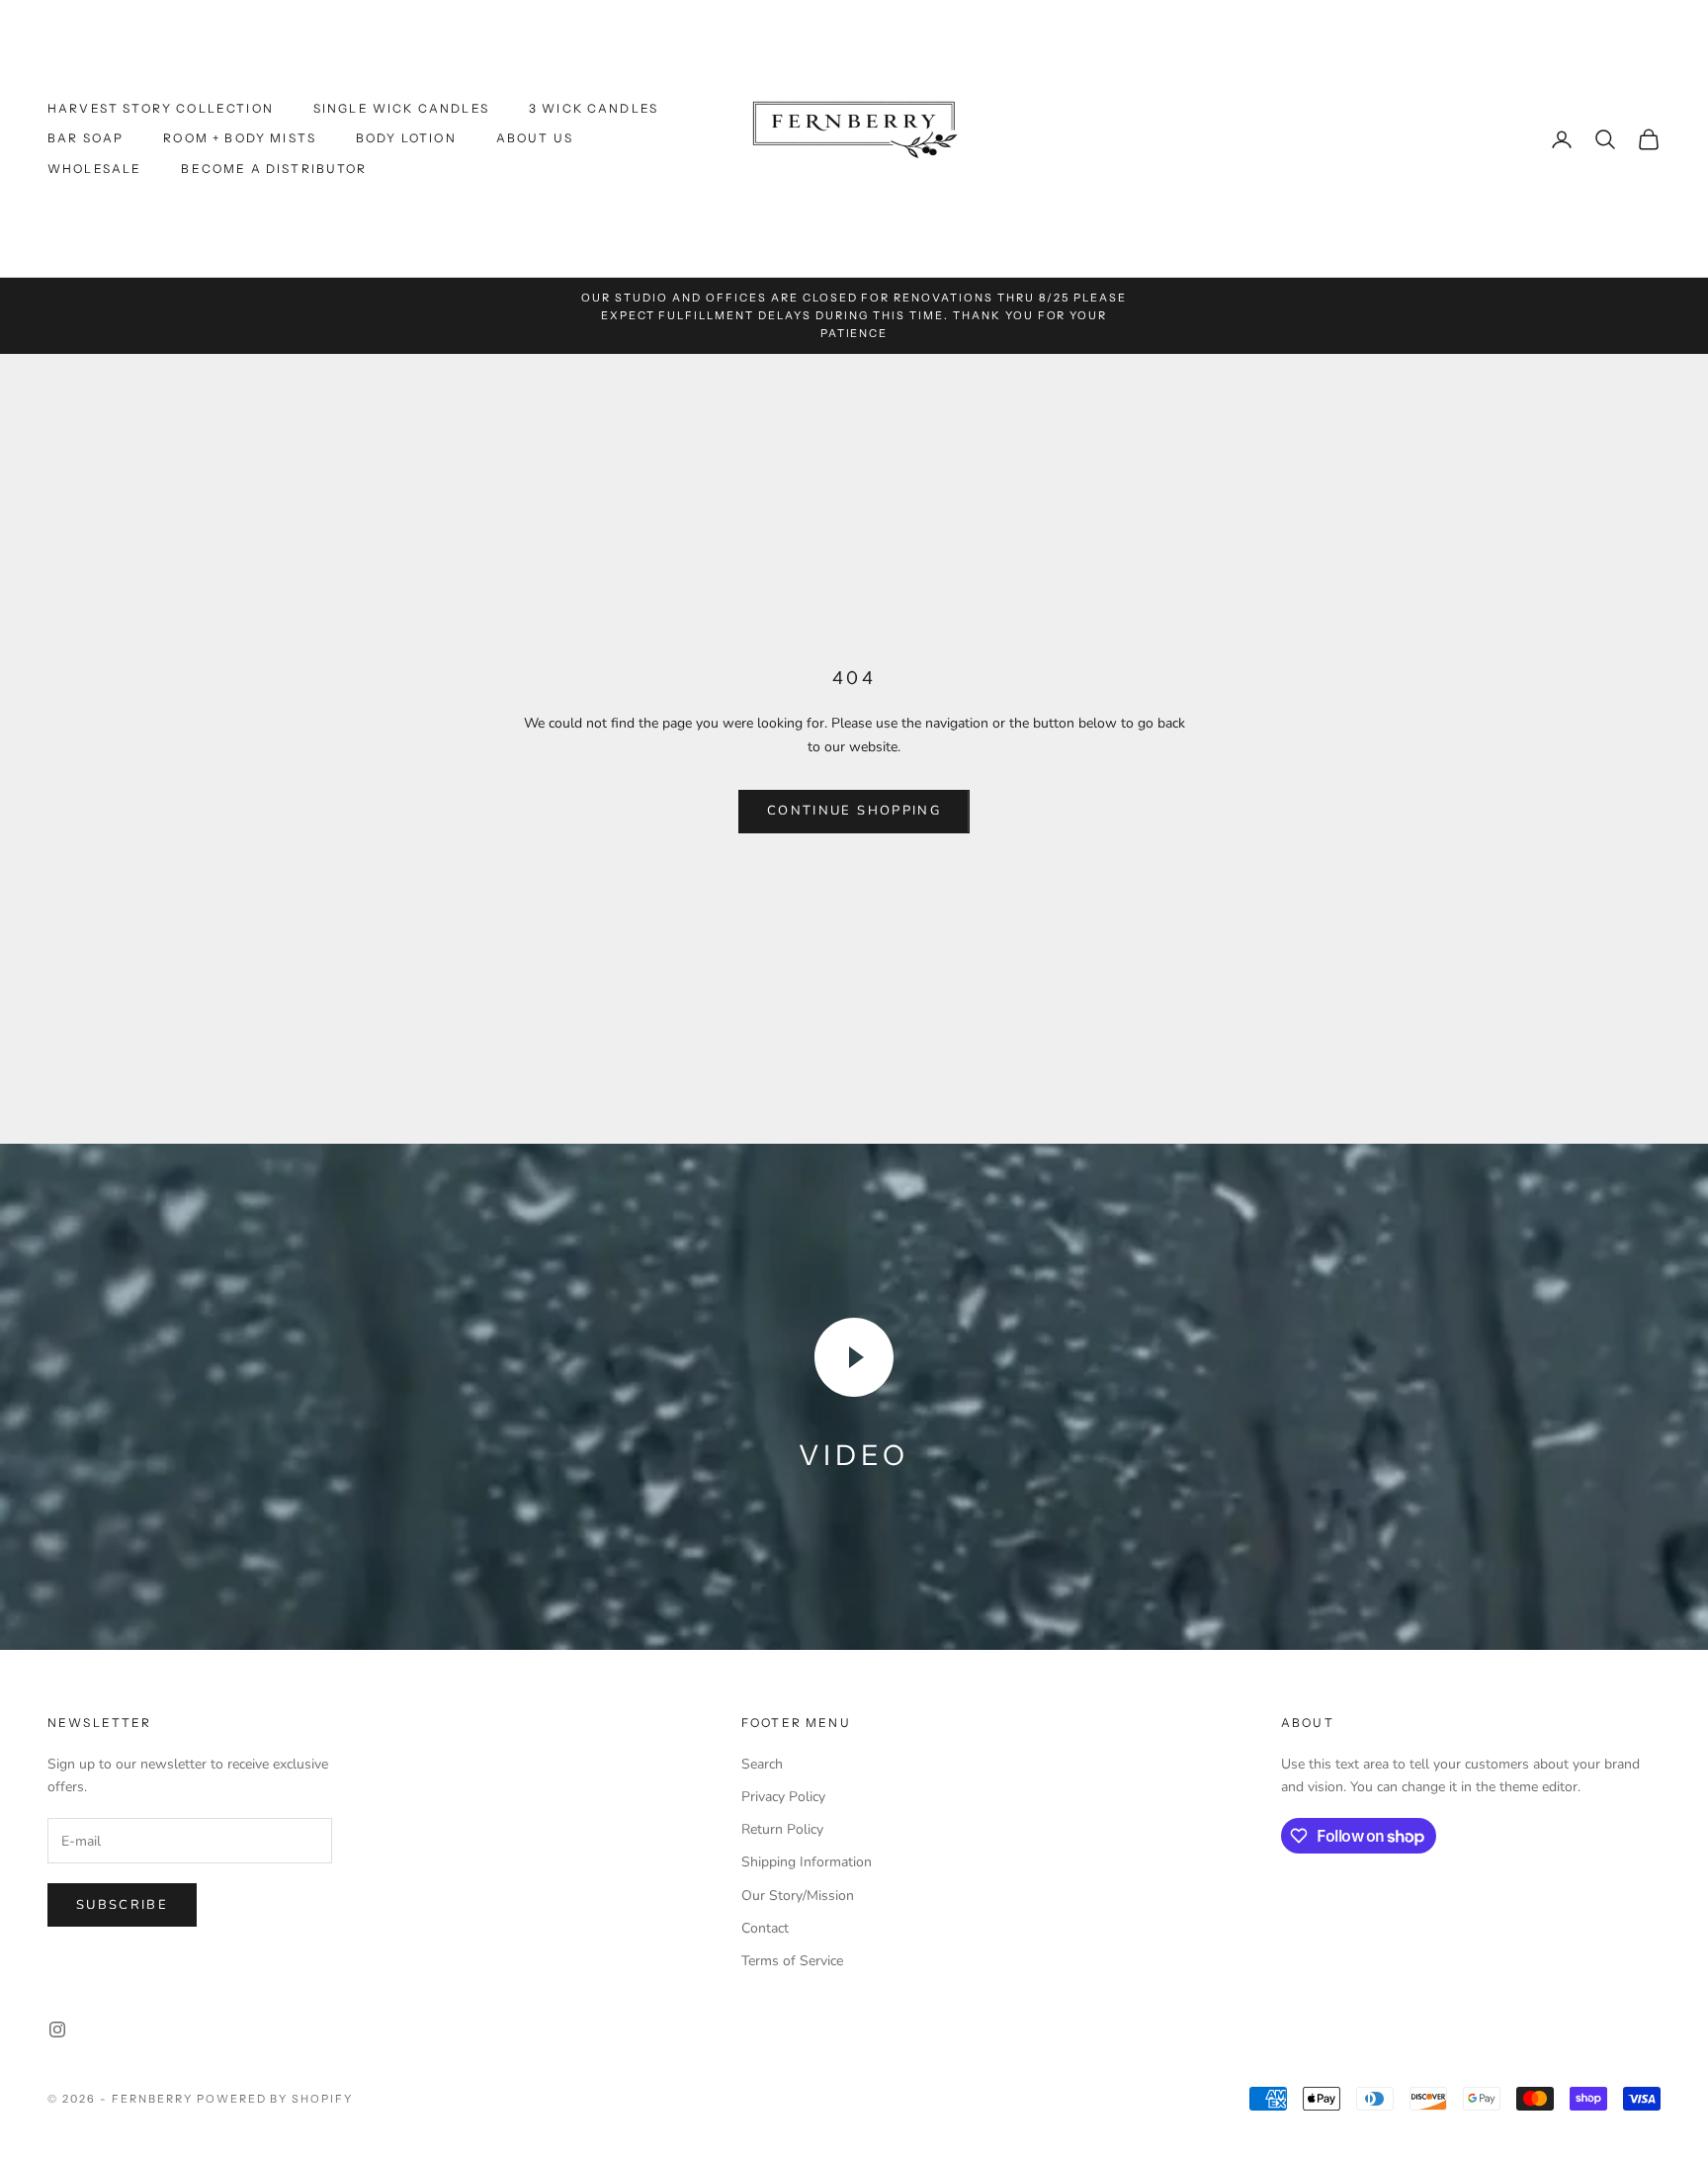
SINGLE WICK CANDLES (401, 108)
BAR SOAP (85, 138)
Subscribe (122, 1905)
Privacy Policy (783, 1797)
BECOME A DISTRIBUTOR (274, 169)
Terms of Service (792, 1961)
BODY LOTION (406, 138)
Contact (765, 1928)
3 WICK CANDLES (594, 108)
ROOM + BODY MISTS (240, 138)
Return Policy (782, 1829)
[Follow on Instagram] (57, 2029)
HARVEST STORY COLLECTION (161, 108)
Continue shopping (854, 811)
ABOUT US (535, 138)
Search (762, 1764)
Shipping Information (807, 1862)
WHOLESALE (94, 169)
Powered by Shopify (275, 2099)
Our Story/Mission (798, 1896)
